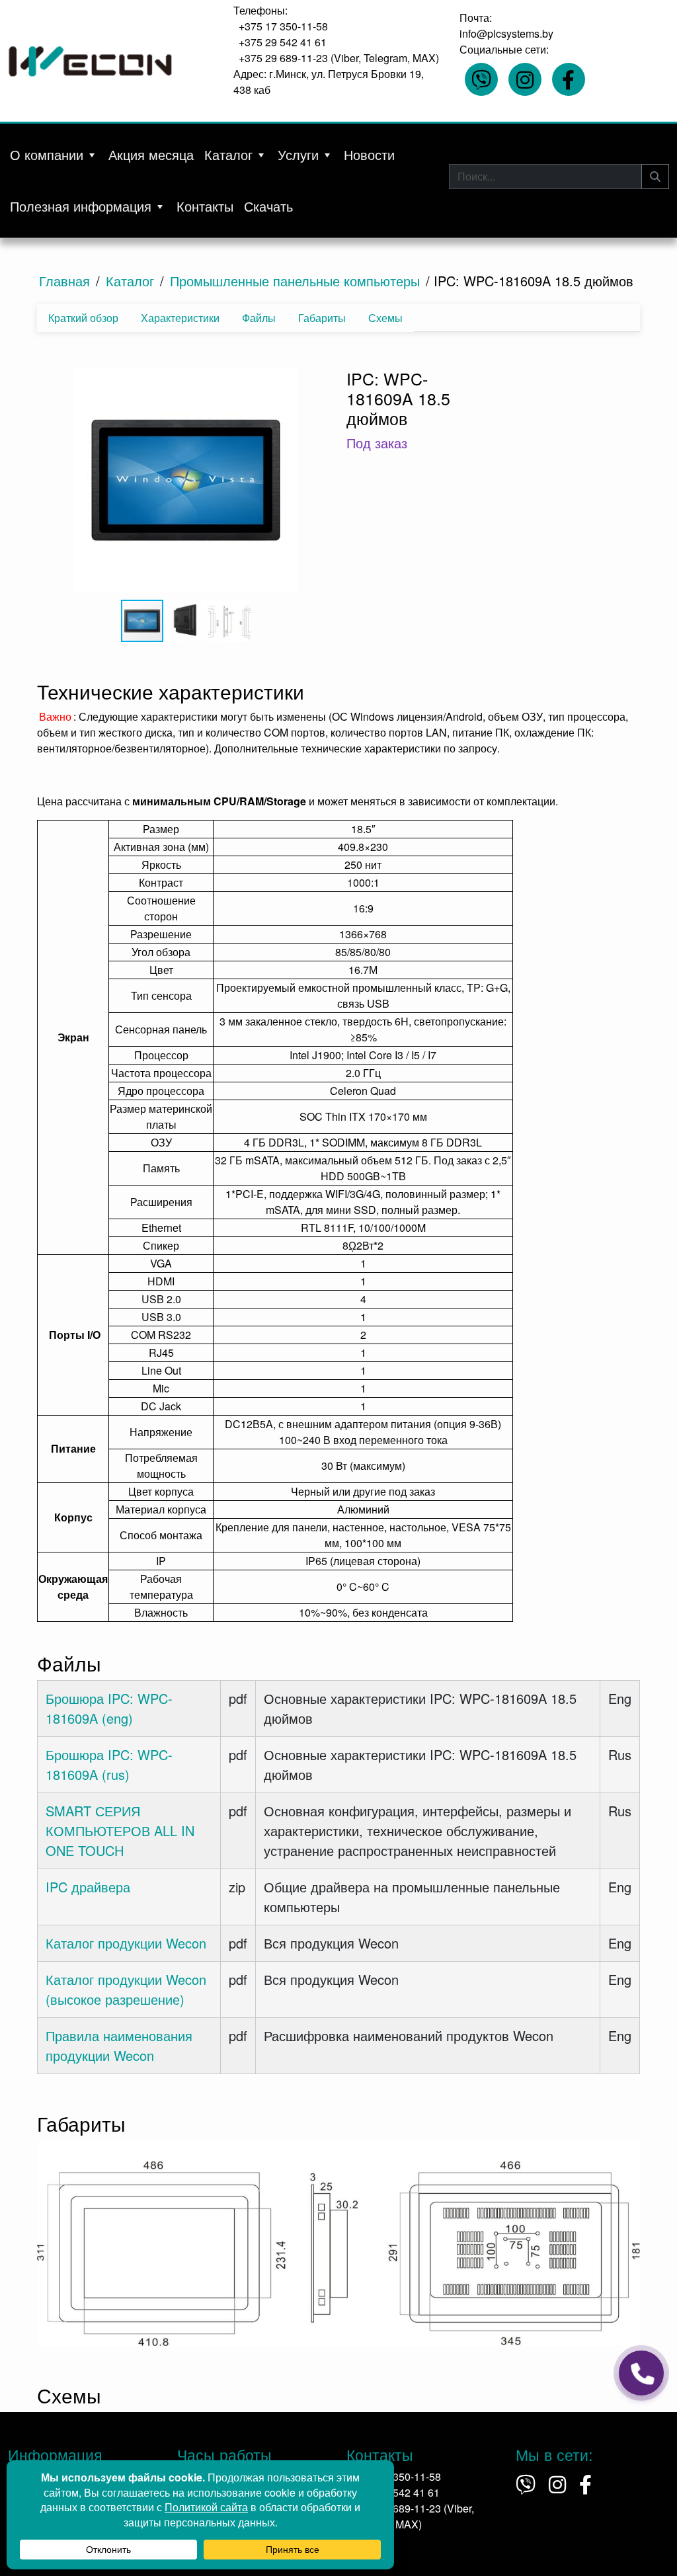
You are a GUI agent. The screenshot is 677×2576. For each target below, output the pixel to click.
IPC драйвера (88, 1887)
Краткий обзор (83, 318)
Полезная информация (81, 206)
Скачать (268, 206)
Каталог (228, 154)
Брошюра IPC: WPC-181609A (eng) (109, 1708)
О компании (47, 154)
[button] (184, 481)
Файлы (259, 318)
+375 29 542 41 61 (283, 42)
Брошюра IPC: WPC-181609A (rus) (109, 1764)
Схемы (385, 318)
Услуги (298, 154)
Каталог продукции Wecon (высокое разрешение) (126, 1989)
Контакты (205, 206)
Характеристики (180, 318)
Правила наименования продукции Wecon (119, 2045)
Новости (369, 154)
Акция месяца (151, 154)
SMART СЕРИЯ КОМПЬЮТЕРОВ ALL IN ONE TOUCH (120, 1831)
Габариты (322, 318)
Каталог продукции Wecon (126, 1943)
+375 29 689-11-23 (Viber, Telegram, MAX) (339, 58)
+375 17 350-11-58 (283, 26)
